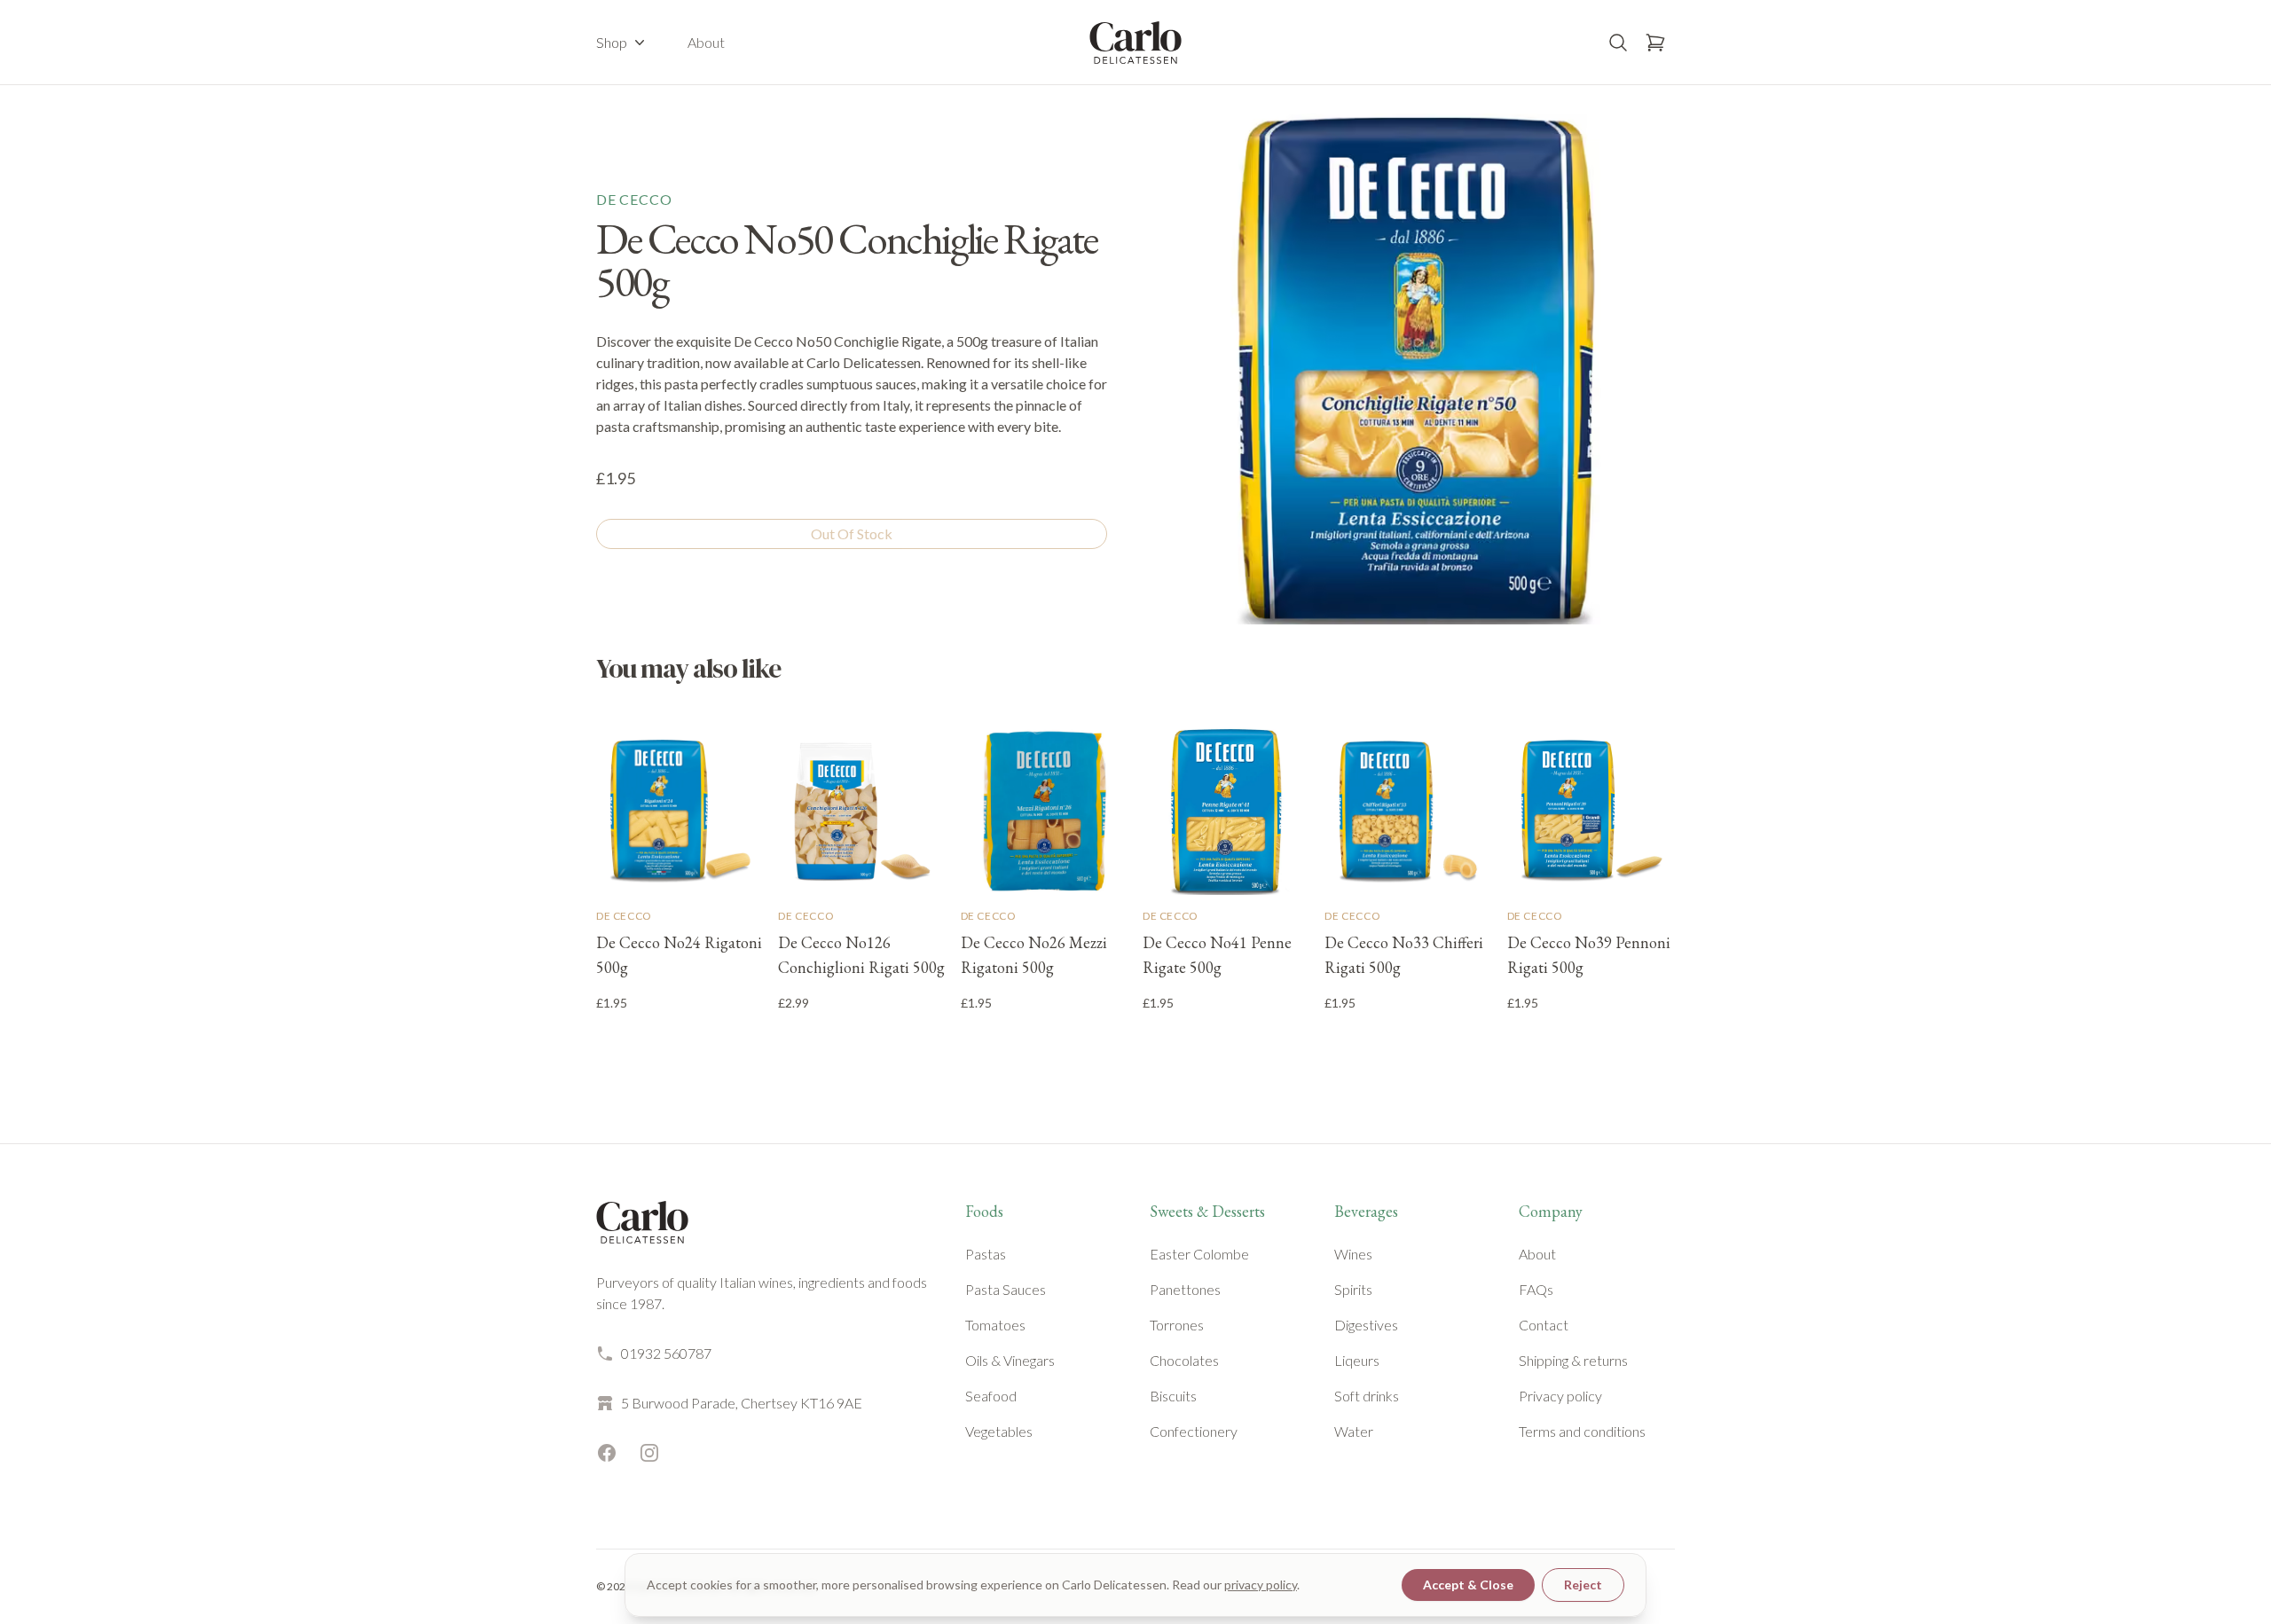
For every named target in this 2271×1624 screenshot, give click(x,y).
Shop (612, 42)
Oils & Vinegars (1010, 1360)
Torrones (1177, 1325)
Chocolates (1184, 1360)
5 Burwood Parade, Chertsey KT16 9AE (742, 1403)
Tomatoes (995, 1325)
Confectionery (1194, 1431)
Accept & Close (1468, 1585)
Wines (1353, 1254)
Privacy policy (1560, 1396)
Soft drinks (1367, 1396)
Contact (1544, 1325)
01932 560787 (666, 1353)
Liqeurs (1357, 1360)
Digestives (1366, 1325)
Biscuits (1173, 1396)
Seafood (991, 1396)
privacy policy (1261, 1585)
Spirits (1353, 1289)
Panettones (1185, 1289)
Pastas (986, 1254)
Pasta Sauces (1006, 1289)
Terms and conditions (1582, 1431)
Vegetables (999, 1431)
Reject (1583, 1585)
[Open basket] (1655, 43)
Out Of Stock (852, 533)
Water (1354, 1431)
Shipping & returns (1573, 1360)
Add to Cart (680, 1042)
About (706, 42)
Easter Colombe (1199, 1254)
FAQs (1536, 1289)
